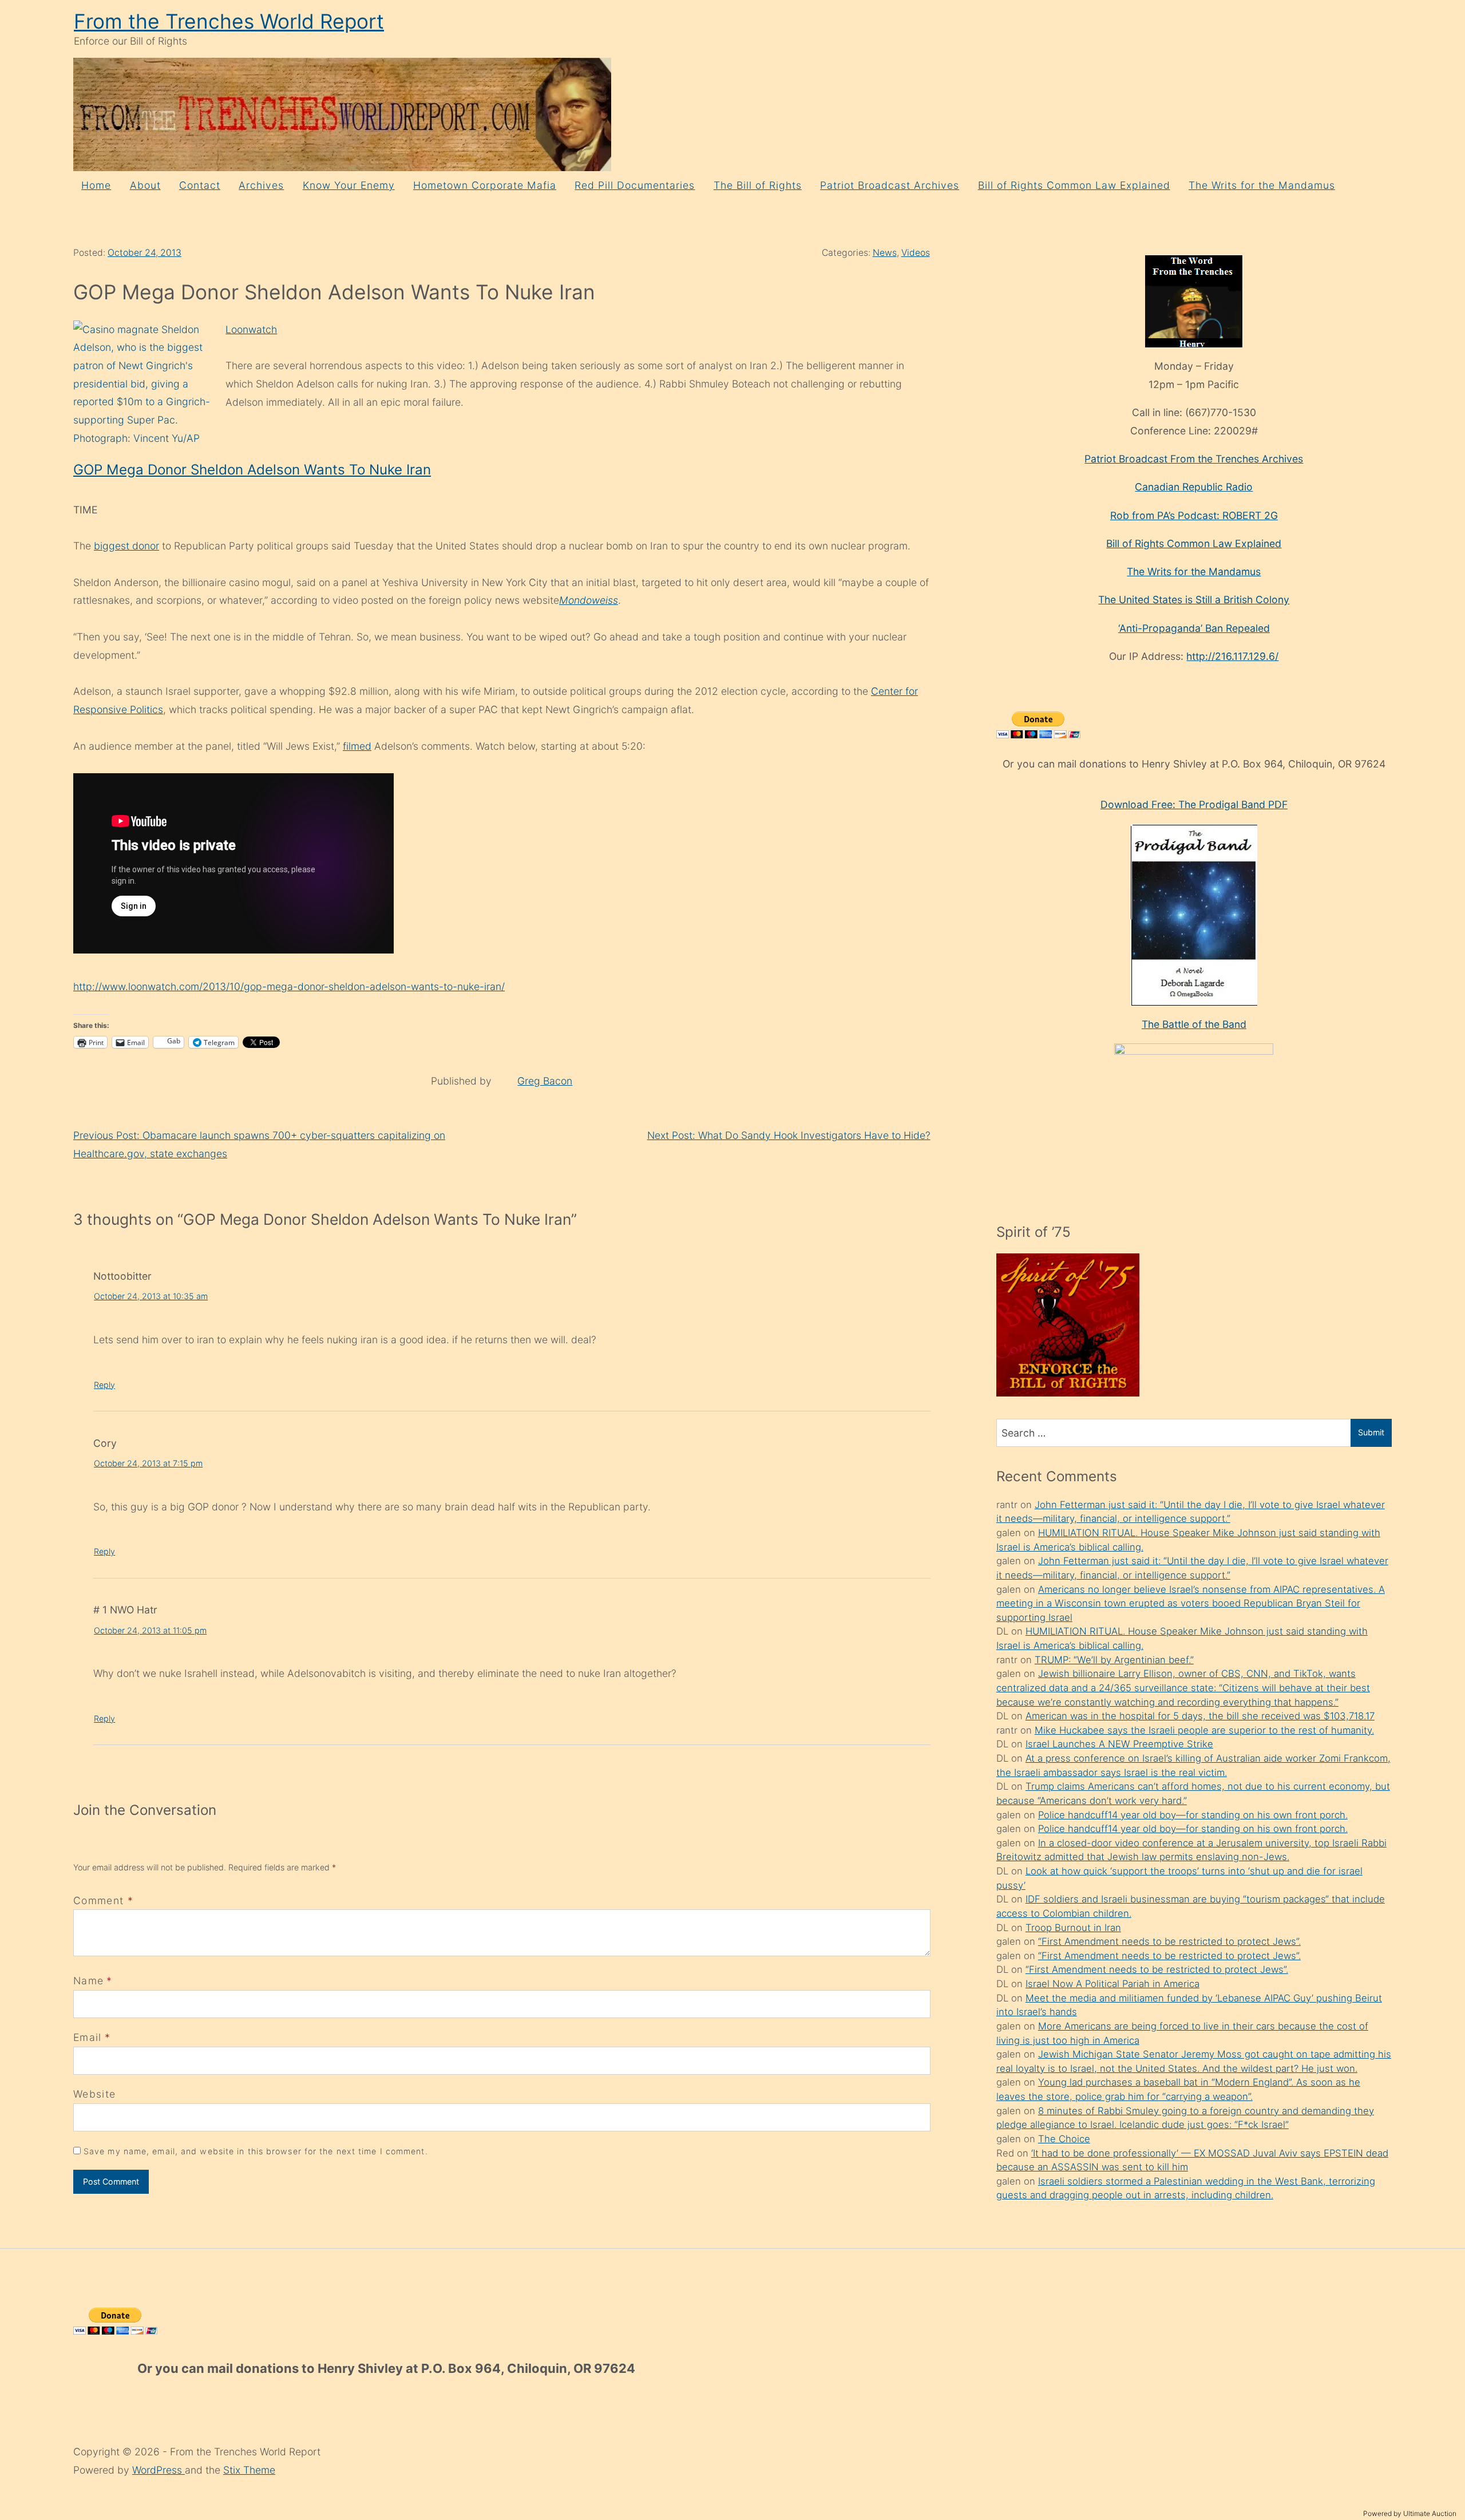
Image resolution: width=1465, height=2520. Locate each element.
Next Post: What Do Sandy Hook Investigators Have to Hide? (789, 1135)
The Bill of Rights (758, 185)
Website (94, 2094)
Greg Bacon (545, 1081)
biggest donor (126, 546)
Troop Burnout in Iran (1073, 1928)
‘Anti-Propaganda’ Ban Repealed (1194, 628)
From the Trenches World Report (229, 21)
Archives (261, 185)
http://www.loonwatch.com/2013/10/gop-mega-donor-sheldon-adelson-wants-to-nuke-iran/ (289, 986)
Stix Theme (249, 2470)
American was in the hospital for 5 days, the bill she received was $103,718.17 (1200, 1716)
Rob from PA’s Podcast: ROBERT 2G (1194, 515)
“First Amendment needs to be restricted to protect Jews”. (1169, 1941)
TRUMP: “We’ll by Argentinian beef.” (1114, 1660)
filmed (357, 746)
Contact (200, 185)
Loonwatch (251, 329)
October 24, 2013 (144, 253)
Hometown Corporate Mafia (485, 185)
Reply (104, 1385)
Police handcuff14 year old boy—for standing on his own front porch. (1193, 1815)
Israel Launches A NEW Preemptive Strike (1119, 1744)
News (885, 253)
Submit (1371, 1432)
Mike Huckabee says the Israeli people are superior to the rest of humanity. (1204, 1730)
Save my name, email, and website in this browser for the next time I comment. (256, 2151)
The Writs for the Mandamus (1262, 185)
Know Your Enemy (349, 185)
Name (88, 1981)
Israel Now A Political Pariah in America (1112, 1984)
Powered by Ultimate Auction (1410, 2513)
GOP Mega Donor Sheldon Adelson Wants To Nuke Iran (252, 470)
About (145, 185)
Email (88, 2037)
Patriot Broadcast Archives (890, 185)
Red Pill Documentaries (635, 185)
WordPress (159, 2470)
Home (96, 185)
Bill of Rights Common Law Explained (1074, 185)
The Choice (1064, 2139)
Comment (103, 1900)
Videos (916, 253)
